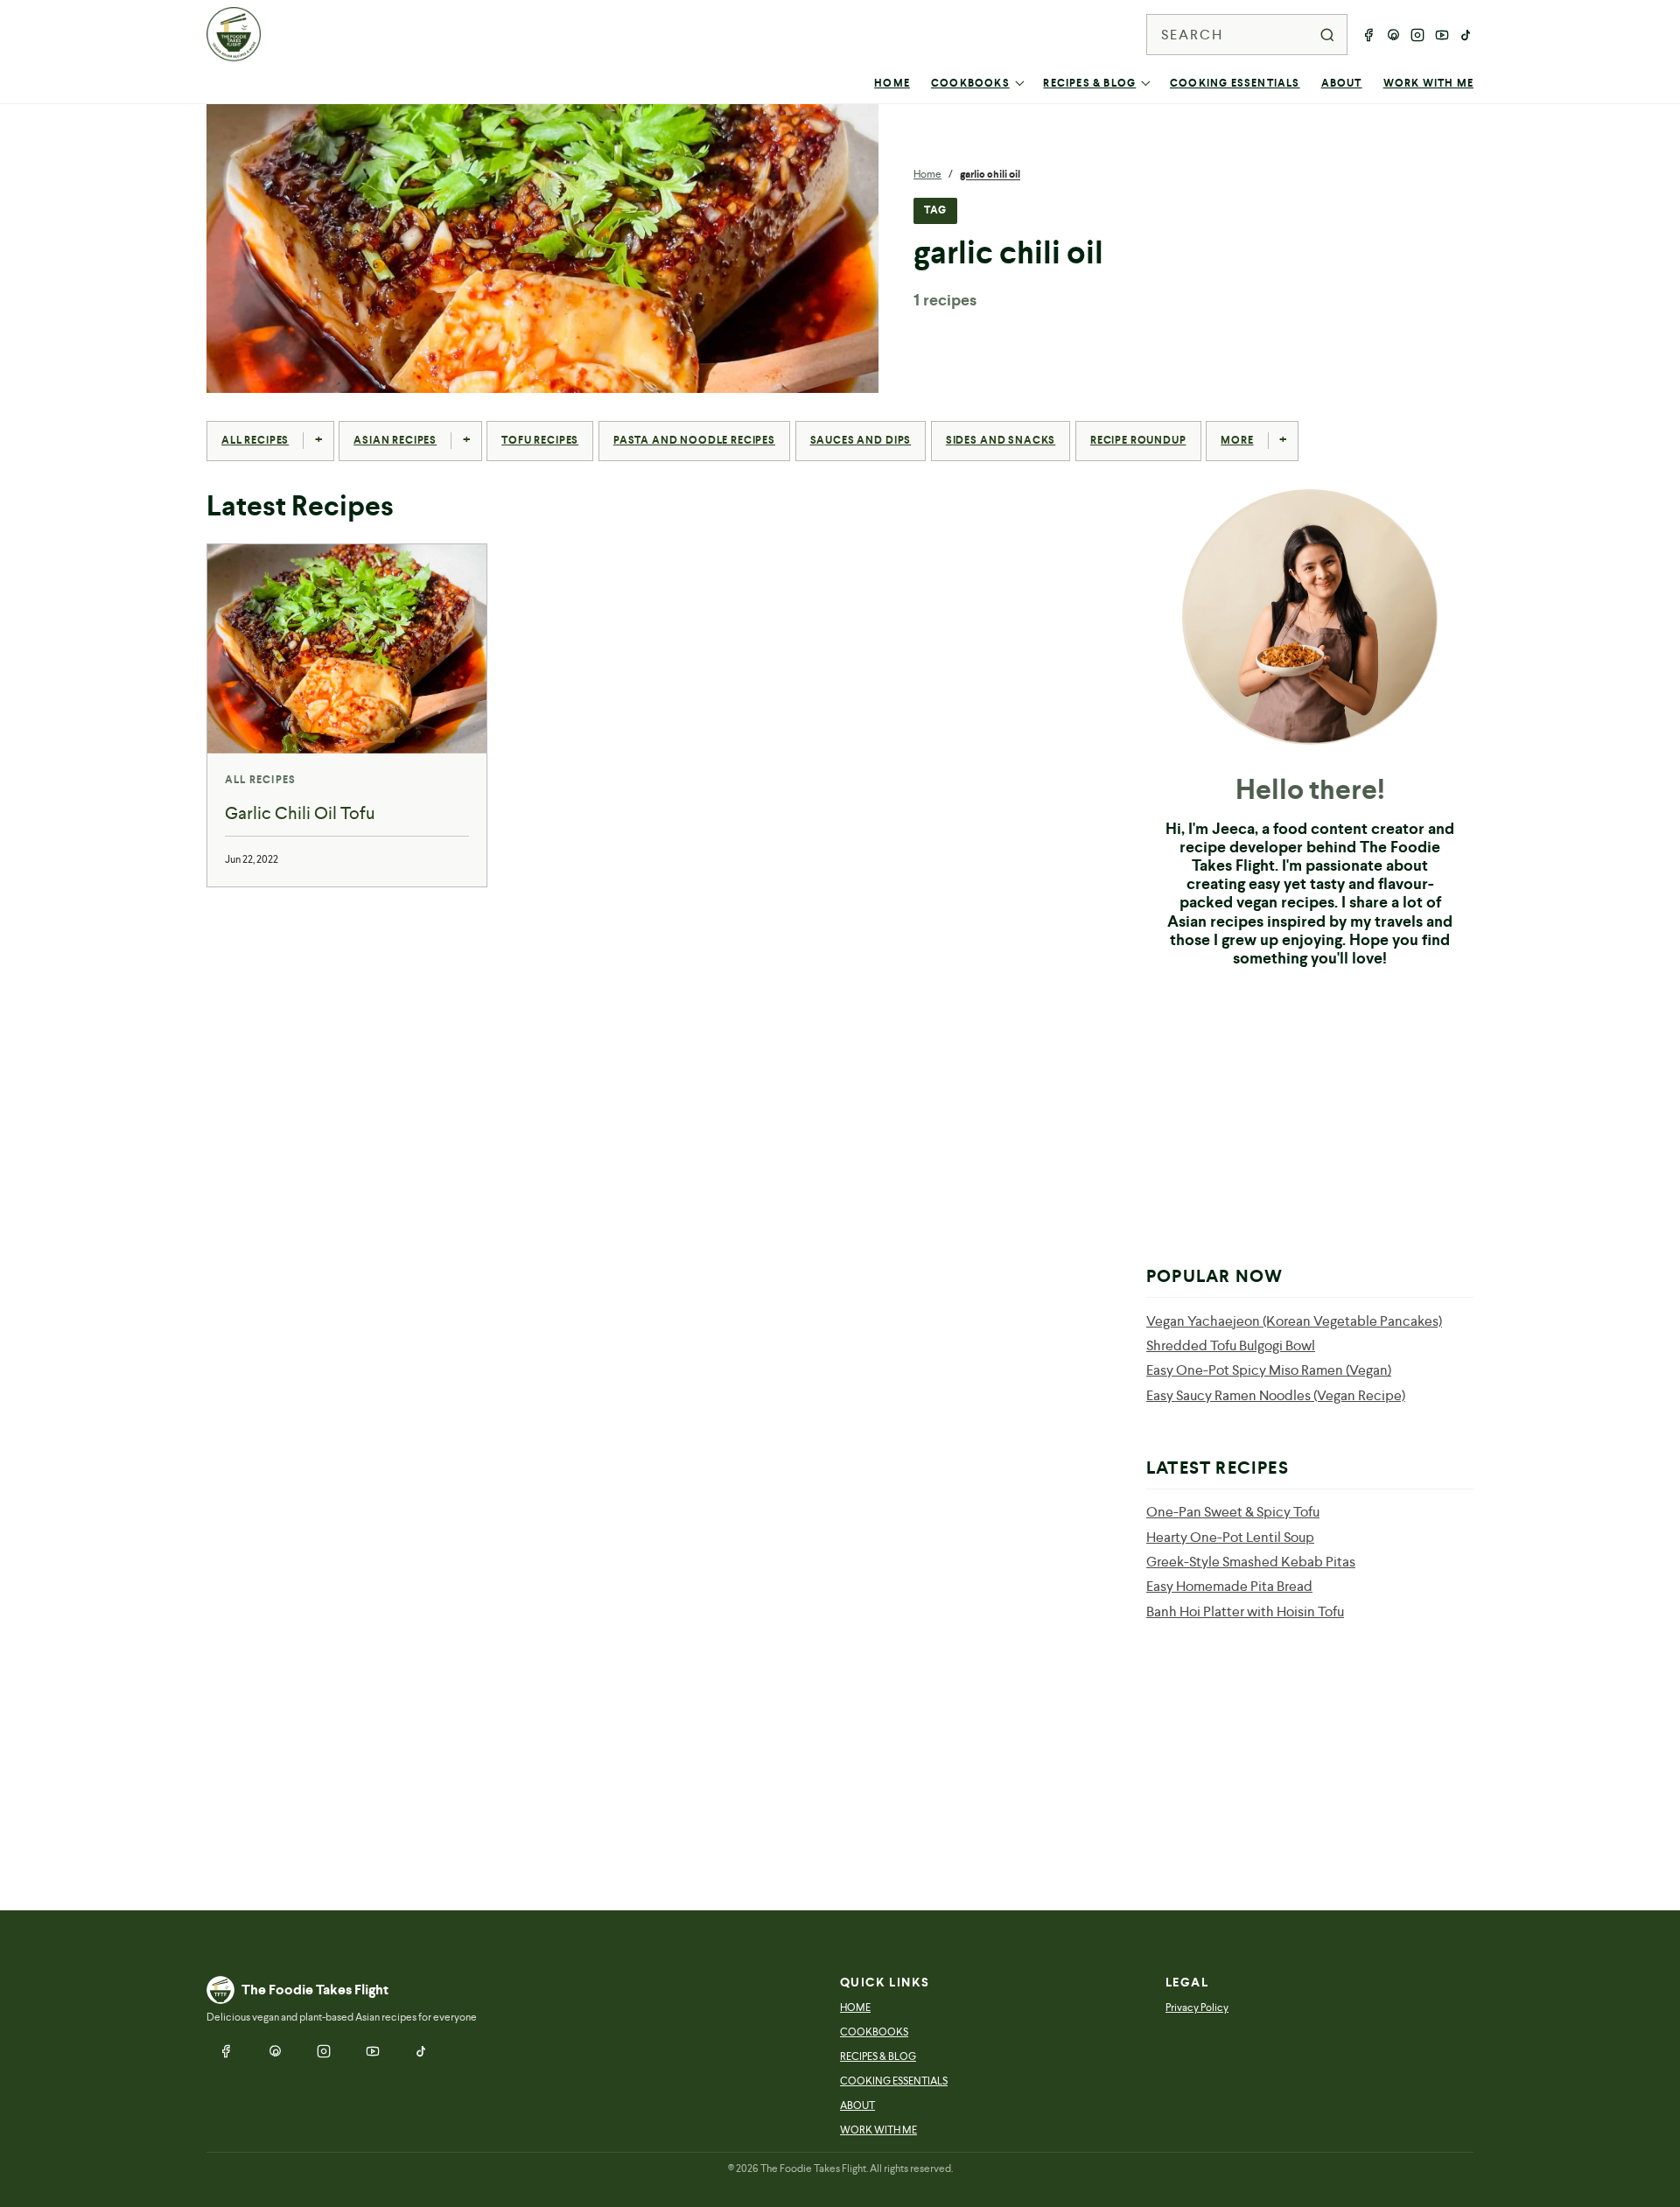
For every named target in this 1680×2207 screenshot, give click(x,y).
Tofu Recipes (540, 440)
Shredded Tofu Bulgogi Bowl (1231, 1345)
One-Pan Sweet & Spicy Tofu (1233, 1512)
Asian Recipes (395, 440)
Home (927, 174)
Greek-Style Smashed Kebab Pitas (1251, 1562)
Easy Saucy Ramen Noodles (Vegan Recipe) (1276, 1395)
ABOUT (1342, 83)
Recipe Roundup (1138, 440)
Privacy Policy (1197, 2007)
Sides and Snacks (1001, 440)
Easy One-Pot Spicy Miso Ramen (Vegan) (1269, 1370)
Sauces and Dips (861, 440)
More (1237, 440)
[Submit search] (1327, 35)
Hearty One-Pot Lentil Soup (1230, 1537)
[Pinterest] (1393, 35)
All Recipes (255, 440)
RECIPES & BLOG (1089, 83)
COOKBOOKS (970, 83)
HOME (892, 83)
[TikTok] (1466, 35)
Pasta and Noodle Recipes (694, 440)
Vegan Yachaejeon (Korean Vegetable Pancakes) (1294, 1321)
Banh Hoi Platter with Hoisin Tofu (1245, 1611)
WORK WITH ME (1428, 83)
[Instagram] (1417, 35)
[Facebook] (1368, 35)
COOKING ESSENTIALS (1235, 83)
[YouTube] (1442, 35)
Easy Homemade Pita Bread (1229, 1586)
